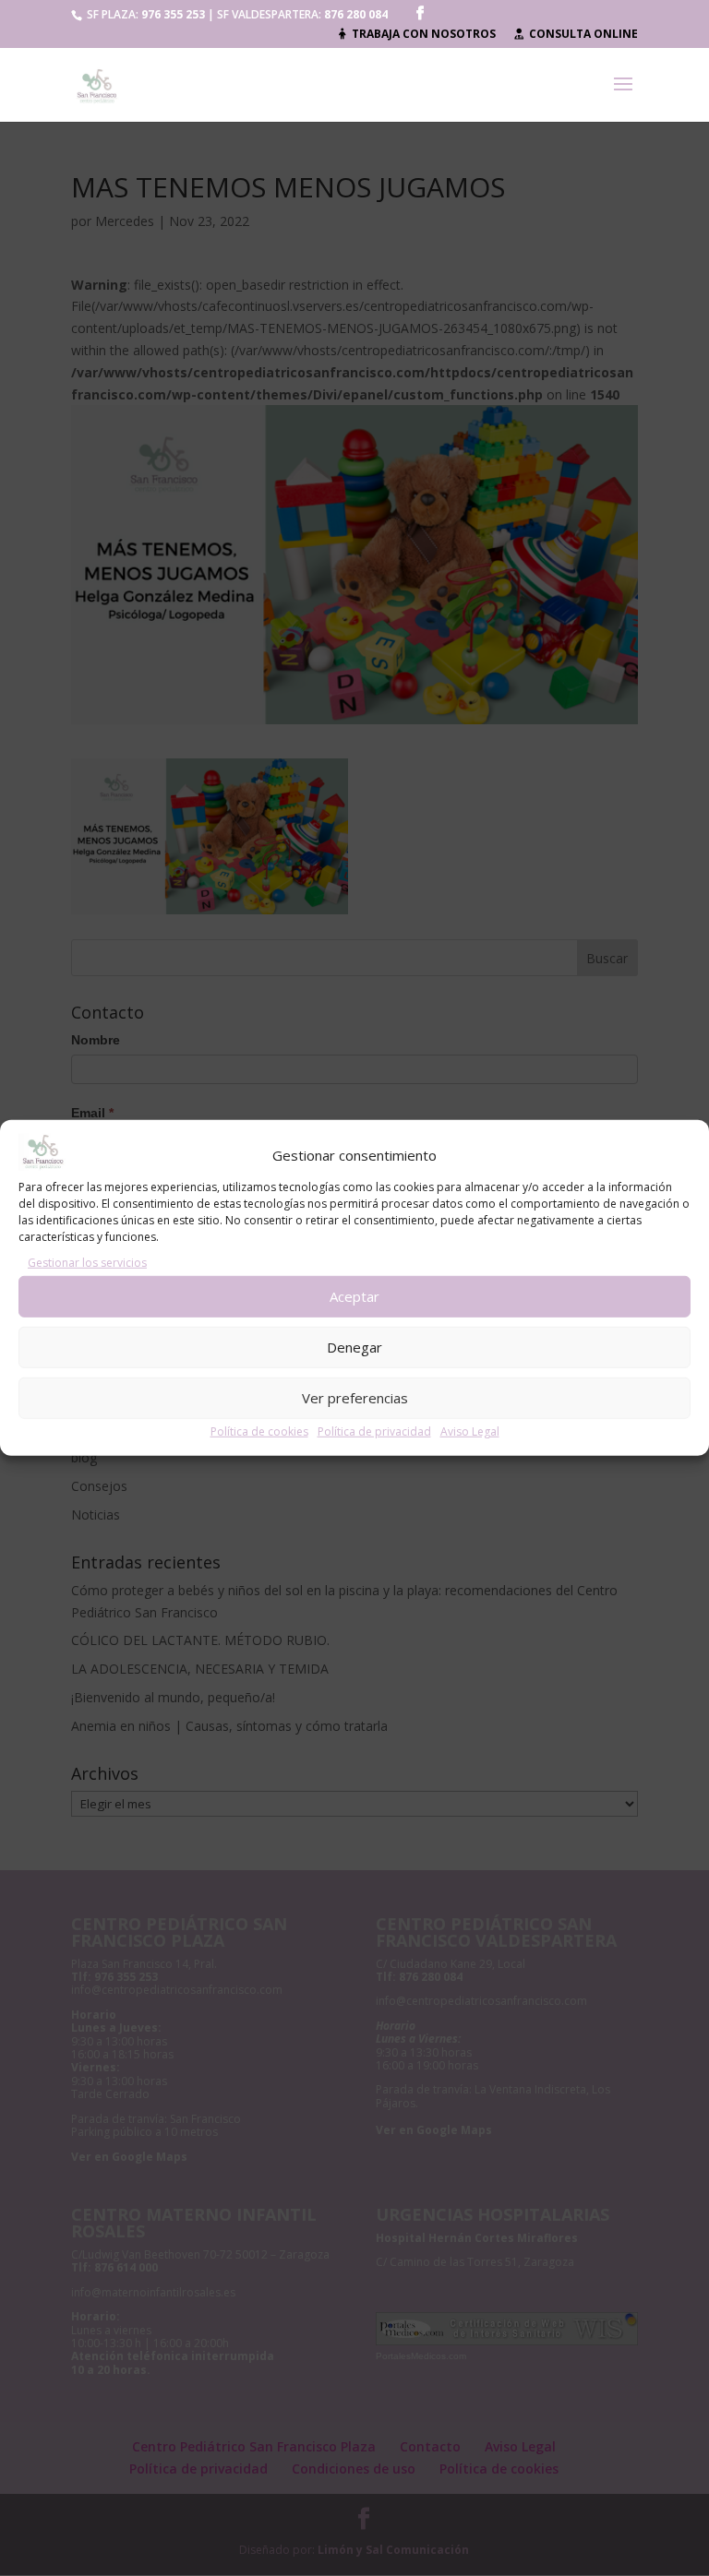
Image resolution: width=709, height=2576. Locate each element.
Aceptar (354, 1296)
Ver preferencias (355, 1398)
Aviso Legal (470, 1431)
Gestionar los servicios (87, 1263)
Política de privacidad (374, 1431)
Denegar (354, 1347)
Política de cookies (259, 1431)
